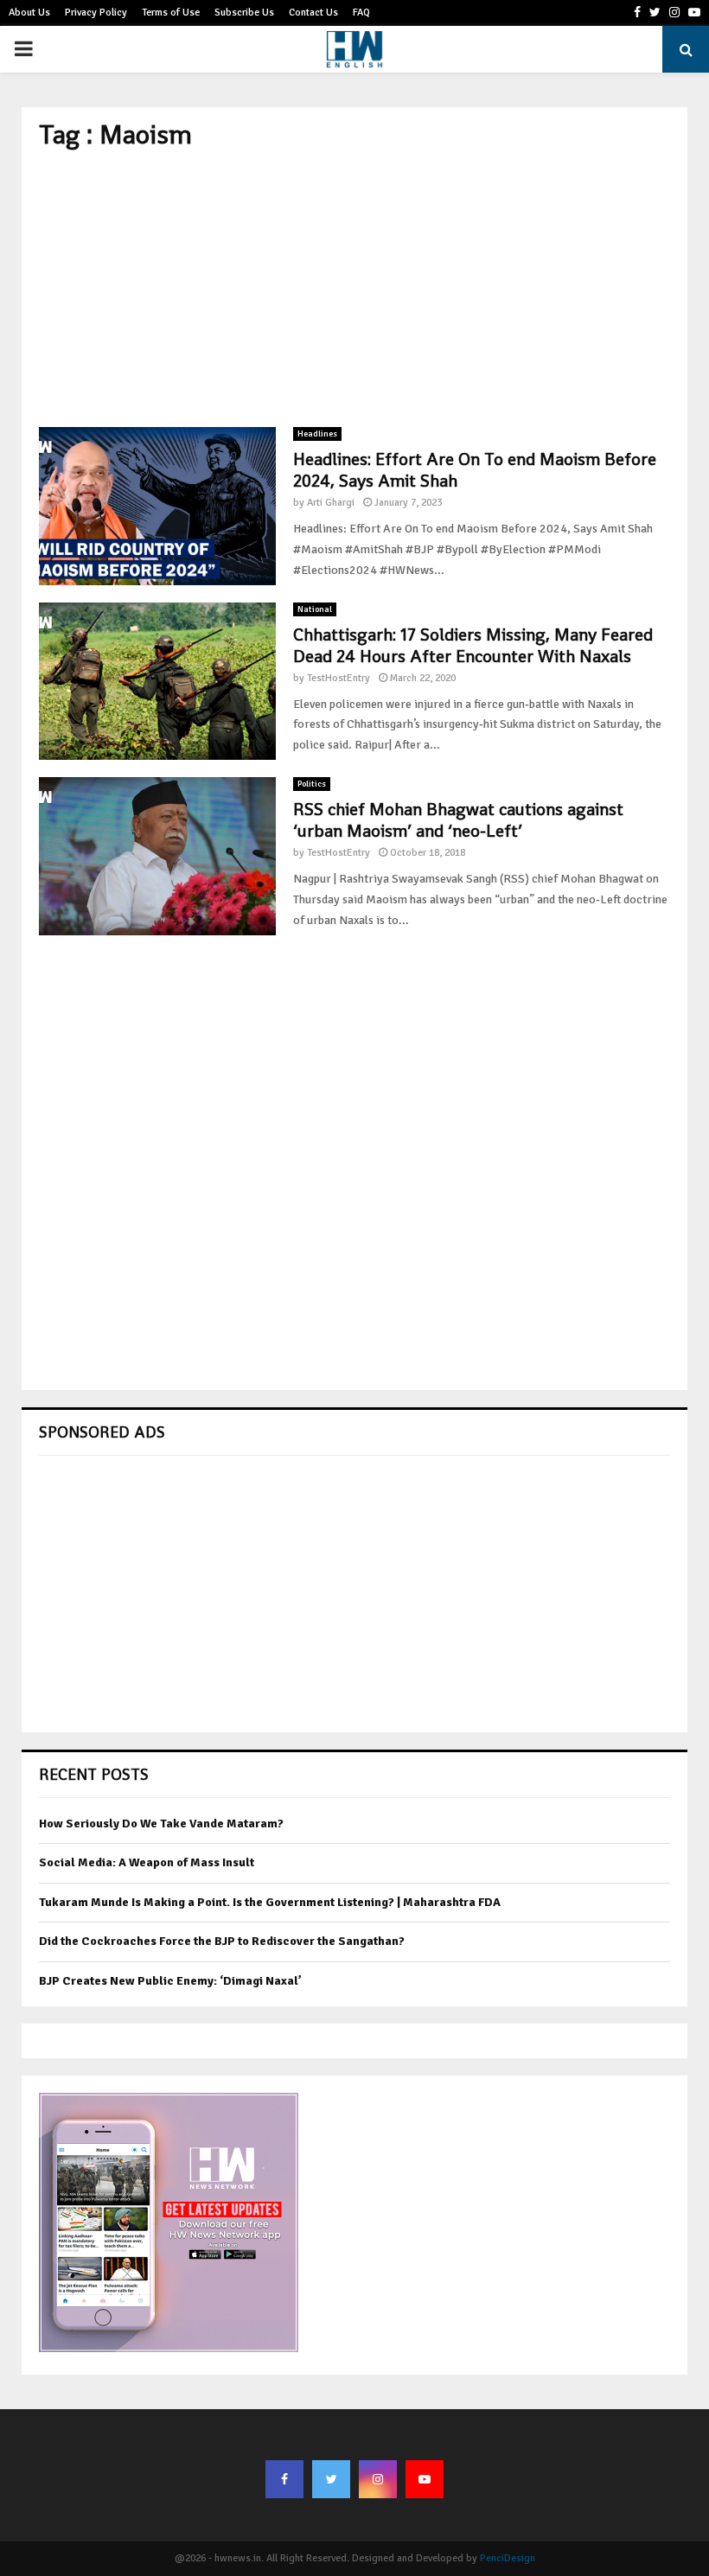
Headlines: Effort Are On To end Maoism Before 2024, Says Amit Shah (475, 470)
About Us (29, 13)
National (315, 609)
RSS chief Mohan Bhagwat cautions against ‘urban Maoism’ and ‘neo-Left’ (458, 820)
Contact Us (313, 13)
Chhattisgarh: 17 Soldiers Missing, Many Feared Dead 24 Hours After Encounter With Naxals (473, 645)
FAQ (361, 13)
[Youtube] (425, 2479)
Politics (312, 784)
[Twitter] (331, 2479)
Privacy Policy (96, 13)
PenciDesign (508, 2558)
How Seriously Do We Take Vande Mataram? (161, 1824)
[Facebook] (284, 2479)
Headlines (317, 434)
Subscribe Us (244, 13)
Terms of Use (171, 13)
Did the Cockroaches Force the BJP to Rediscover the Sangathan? (222, 1941)
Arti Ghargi (331, 503)
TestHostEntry (339, 678)
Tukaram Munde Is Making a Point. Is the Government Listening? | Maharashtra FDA (270, 1902)
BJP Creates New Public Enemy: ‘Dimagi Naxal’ (170, 1981)
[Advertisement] (354, 289)
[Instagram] (378, 2479)
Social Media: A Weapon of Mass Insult (147, 1862)
